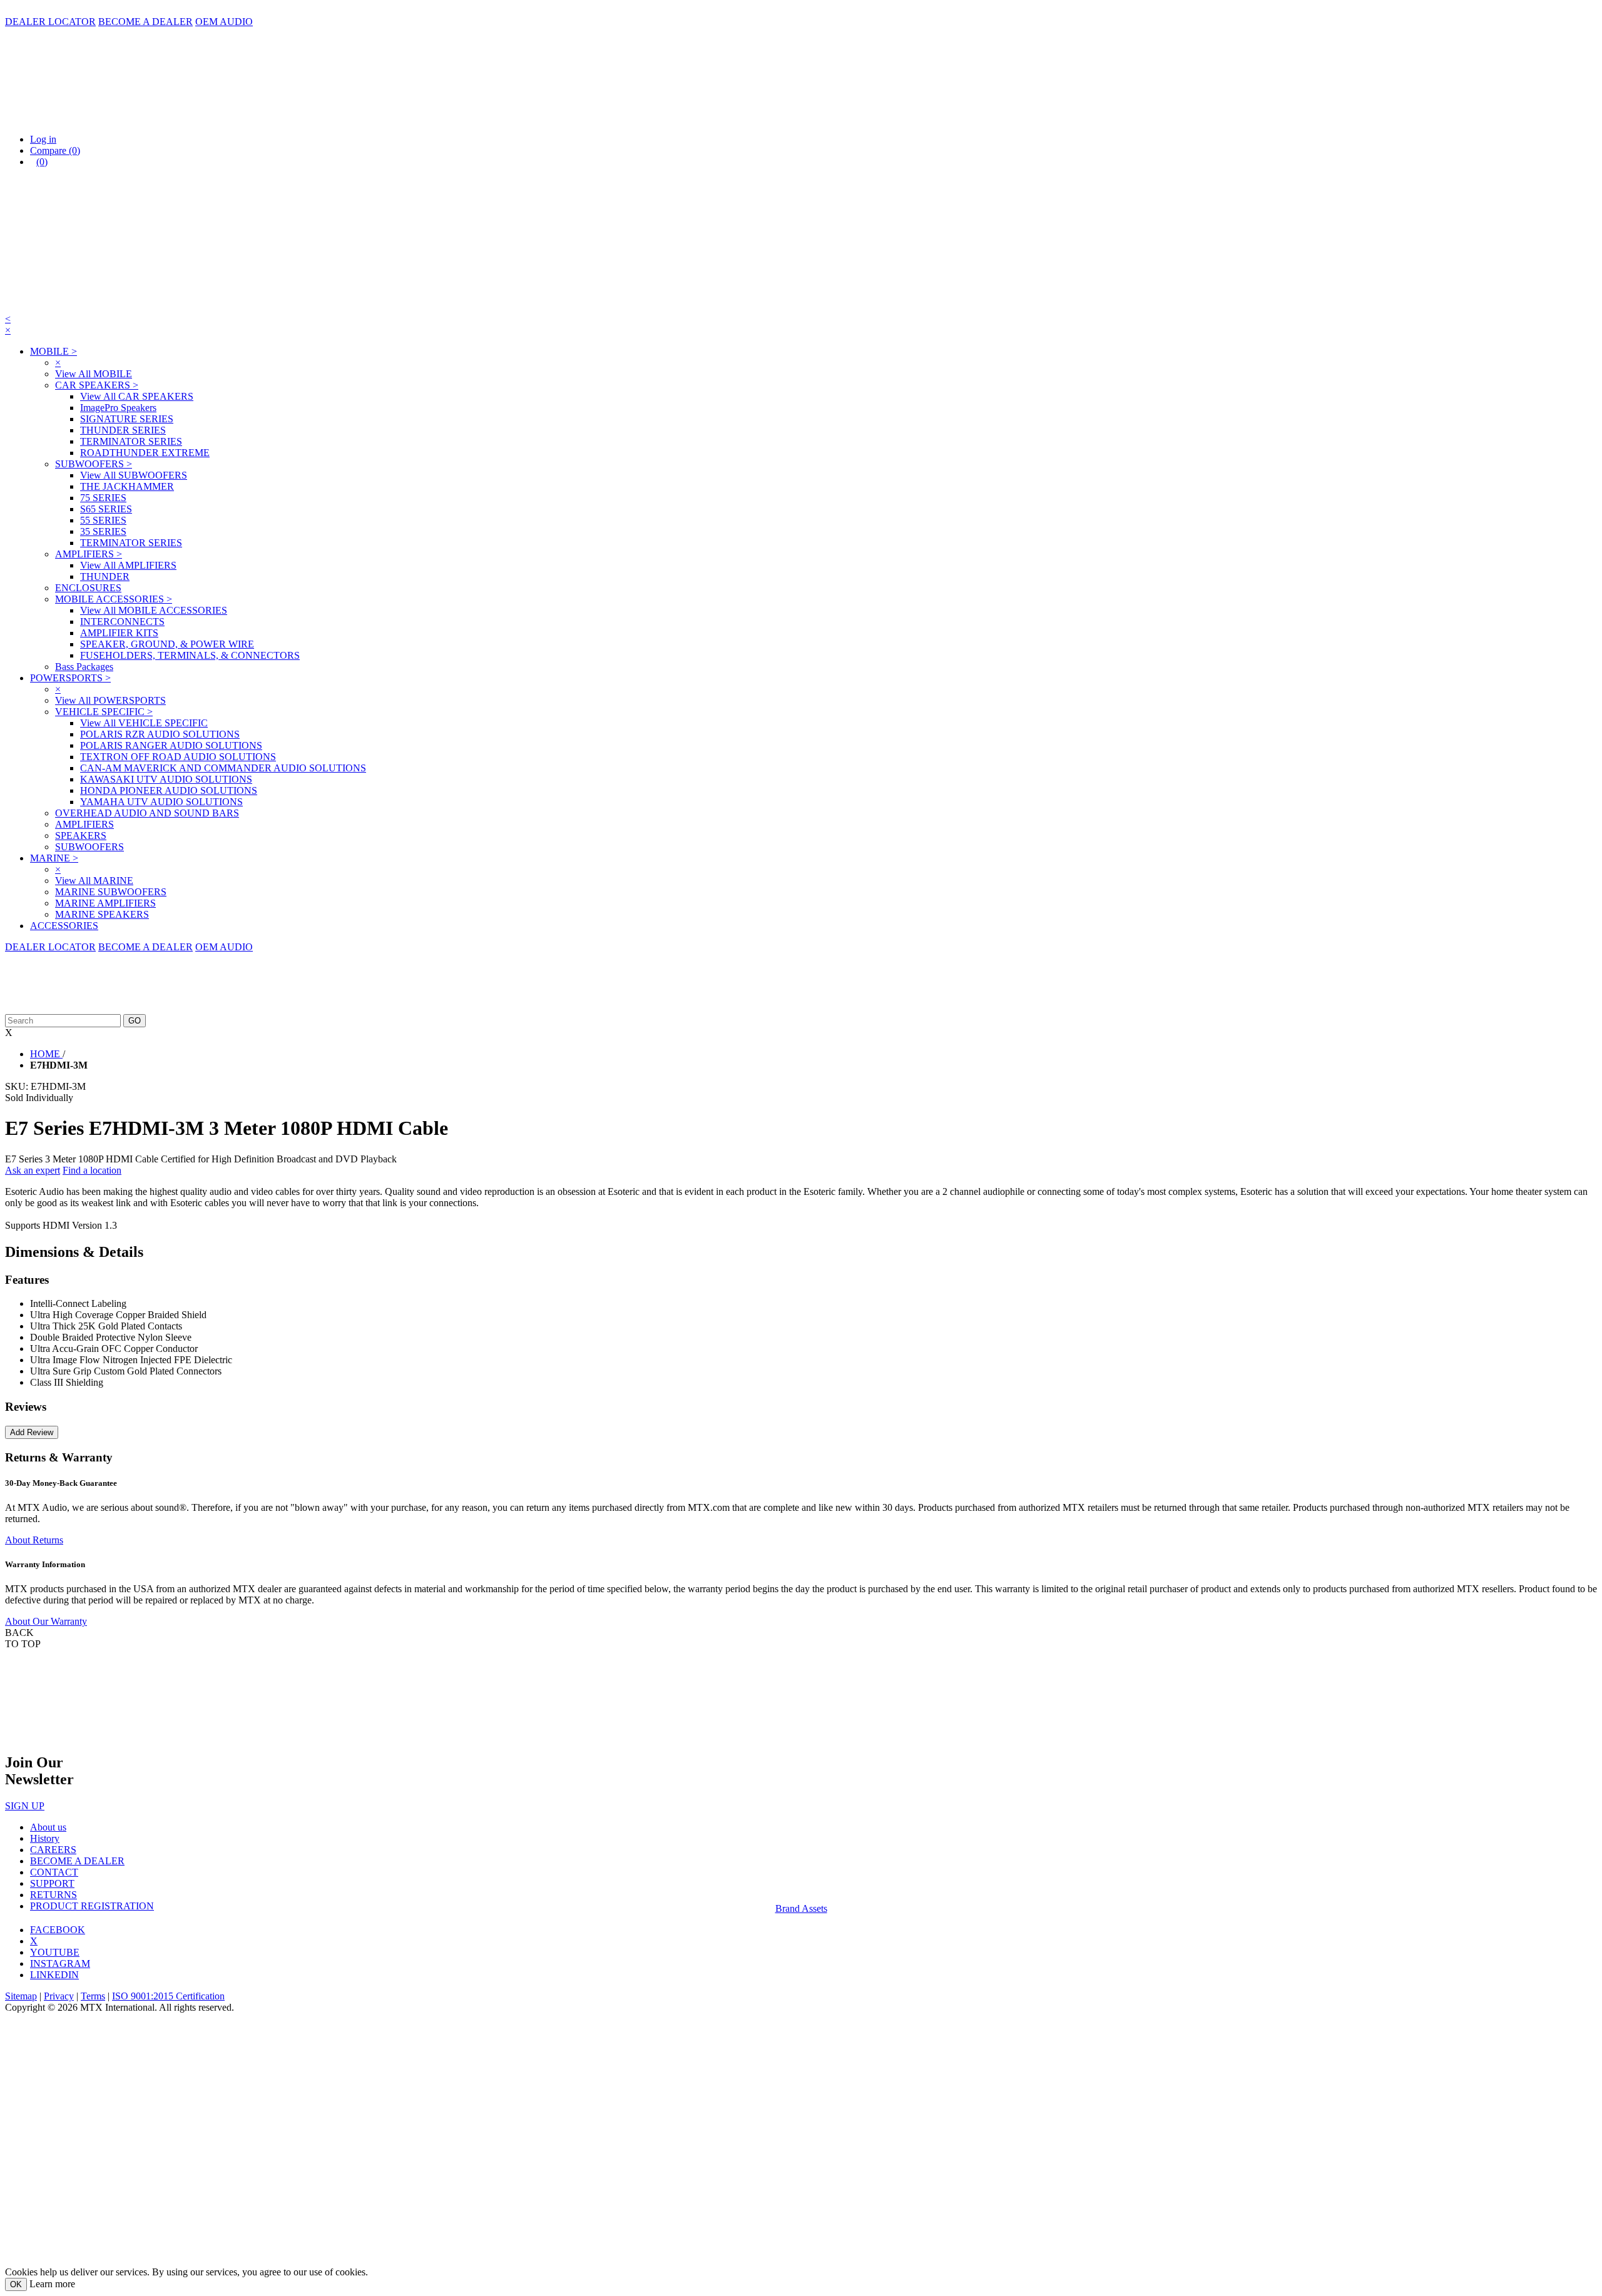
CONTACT (54, 1872)
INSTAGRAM (60, 1963)
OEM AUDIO (224, 22)
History (45, 1838)
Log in (43, 139)
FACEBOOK (58, 1930)
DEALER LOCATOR (50, 22)
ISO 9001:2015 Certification (168, 1996)
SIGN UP (25, 1806)
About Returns (34, 1540)
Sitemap (21, 1996)
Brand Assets (801, 1908)
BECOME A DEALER (145, 22)
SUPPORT (52, 1883)
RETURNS (54, 1895)
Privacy (59, 1996)
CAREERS (53, 1850)
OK (16, 2284)
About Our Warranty (46, 1621)
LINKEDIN (54, 1975)
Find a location (92, 1170)
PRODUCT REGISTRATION (92, 1906)
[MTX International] (130, 118)
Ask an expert (33, 1170)
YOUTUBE (55, 1952)
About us (48, 1827)
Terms (93, 1996)
